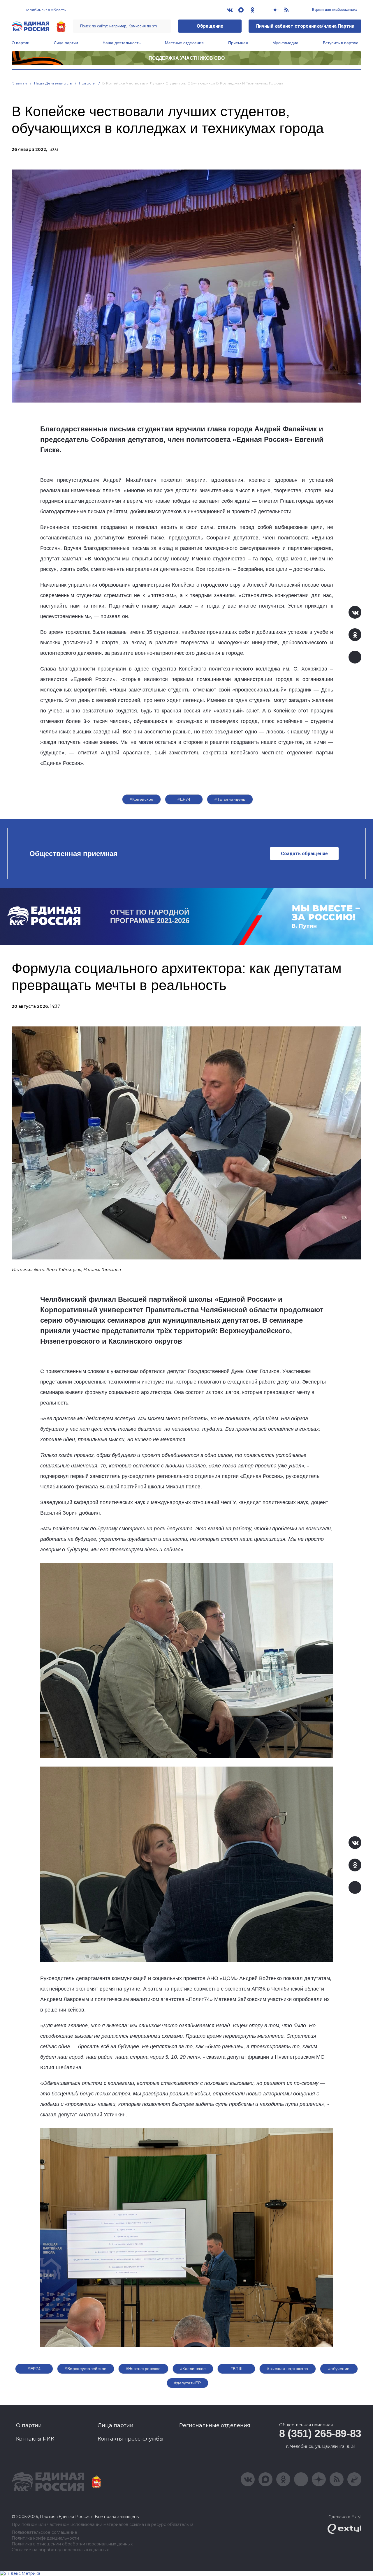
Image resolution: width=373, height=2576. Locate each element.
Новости (87, 83)
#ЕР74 (184, 799)
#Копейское (141, 799)
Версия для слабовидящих (334, 10)
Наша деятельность (122, 43)
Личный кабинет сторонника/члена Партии (305, 26)
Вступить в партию (341, 43)
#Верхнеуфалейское (86, 2369)
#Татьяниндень (230, 799)
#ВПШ (237, 2369)
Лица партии (66, 43)
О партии (21, 43)
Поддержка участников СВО (187, 58)
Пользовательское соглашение (44, 2532)
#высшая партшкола (287, 2369)
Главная (19, 83)
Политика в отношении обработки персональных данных (72, 2544)
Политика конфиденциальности (45, 2538)
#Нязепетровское (143, 2369)
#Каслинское (193, 2369)
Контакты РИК (35, 2439)
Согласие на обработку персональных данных (60, 2550)
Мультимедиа (285, 43)
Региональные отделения (215, 2425)
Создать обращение (304, 854)
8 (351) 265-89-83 (320, 2433)
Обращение (210, 26)
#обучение (339, 2369)
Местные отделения (184, 43)
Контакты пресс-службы (131, 2439)
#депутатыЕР (188, 2383)
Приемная (238, 43)
